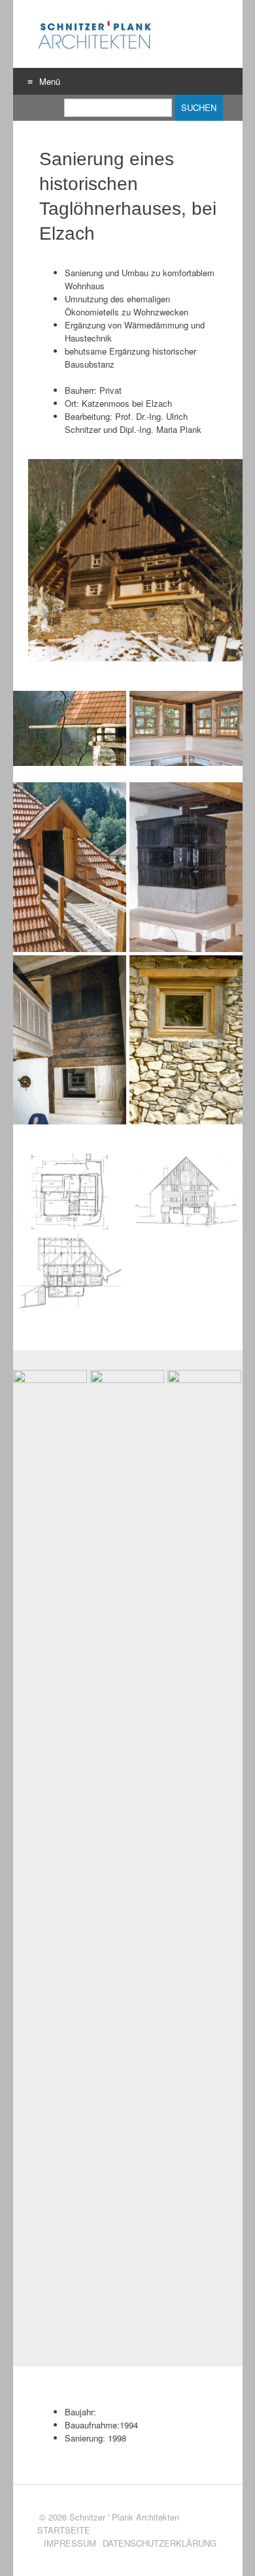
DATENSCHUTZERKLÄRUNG (160, 2543)
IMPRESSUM (70, 2543)
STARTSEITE (64, 2530)
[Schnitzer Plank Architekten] (94, 34)
